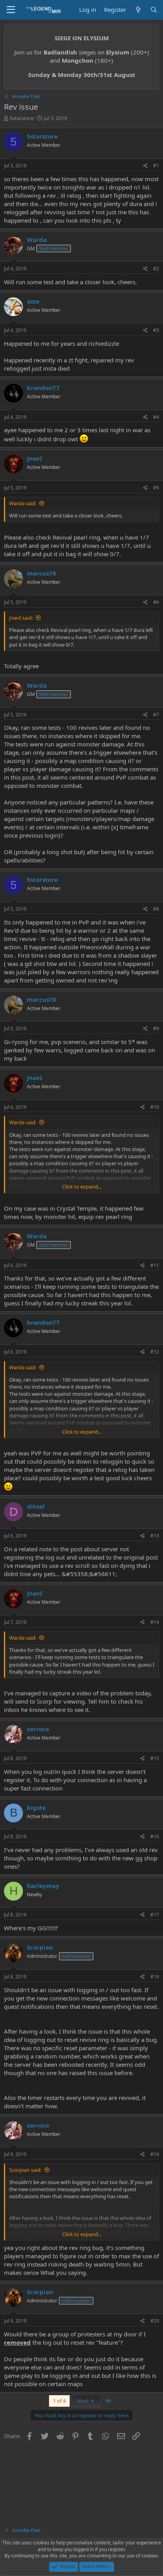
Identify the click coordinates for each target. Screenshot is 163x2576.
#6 (156, 602)
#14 (155, 1622)
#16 (155, 1836)
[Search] (154, 10)
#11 (155, 1265)
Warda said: (23, 503)
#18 (155, 1977)
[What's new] (138, 10)
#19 (155, 2154)
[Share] (145, 166)
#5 (156, 488)
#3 (156, 330)
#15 (155, 1758)
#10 (155, 1107)
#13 (155, 1536)
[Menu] (11, 10)
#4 (156, 417)
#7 (156, 715)
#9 (156, 1028)
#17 (155, 1915)
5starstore (22, 118)
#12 (155, 1352)
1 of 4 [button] (59, 2401)
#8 (156, 909)
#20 (155, 2321)
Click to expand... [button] (82, 1187)
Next (83, 2401)
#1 (156, 166)
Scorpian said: (25, 2170)
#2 (156, 269)
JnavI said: (21, 618)
